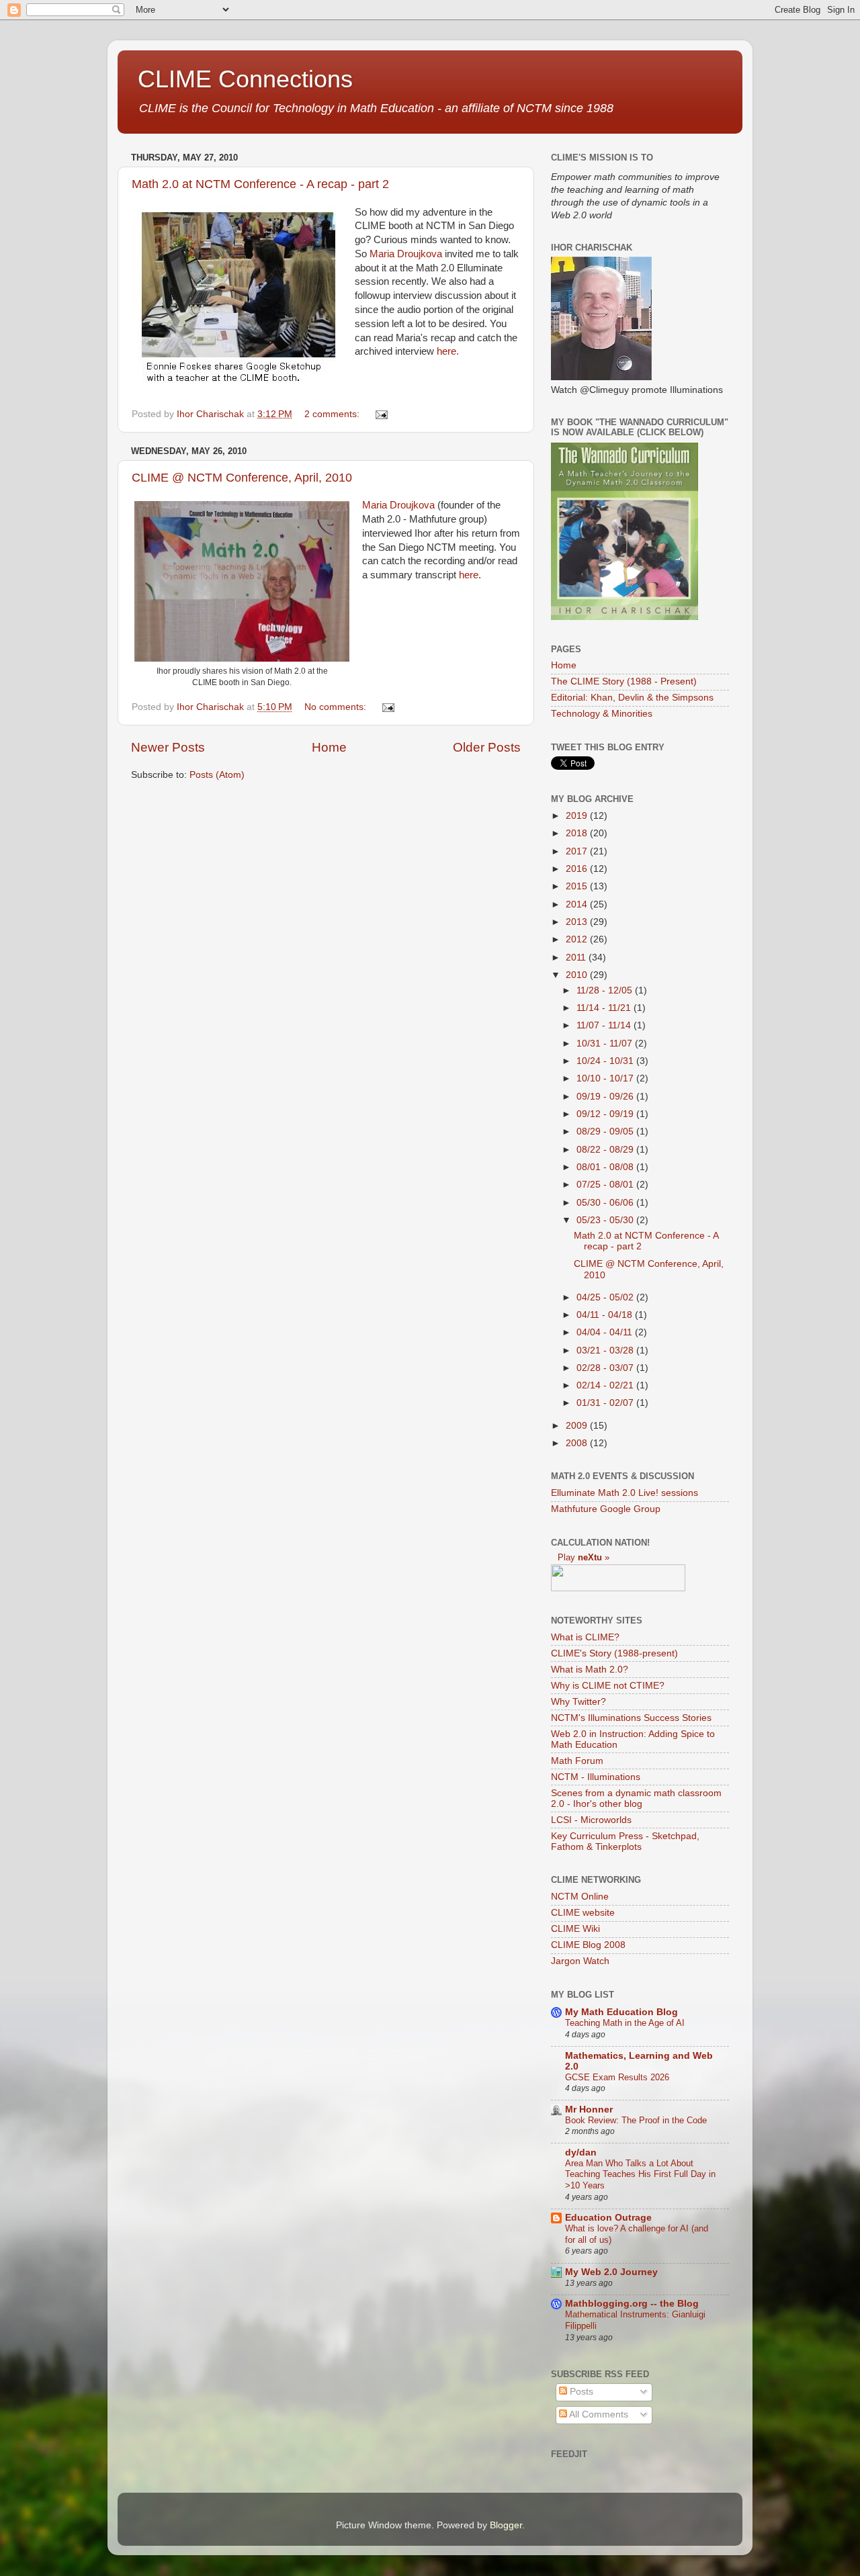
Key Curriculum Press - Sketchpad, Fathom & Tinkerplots (625, 1841)
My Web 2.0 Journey (611, 2272)
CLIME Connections (245, 79)
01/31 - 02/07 (606, 1403)
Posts (580, 2392)
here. (448, 351)
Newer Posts (168, 747)
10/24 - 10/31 (606, 1061)
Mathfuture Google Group (606, 1509)
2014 (578, 904)
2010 (578, 975)
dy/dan (581, 2152)
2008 (578, 1443)
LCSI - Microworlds (591, 1820)
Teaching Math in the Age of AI (625, 2023)
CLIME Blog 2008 (588, 1945)
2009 (578, 1426)
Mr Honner (589, 2109)
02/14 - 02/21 (606, 1385)
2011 (577, 958)
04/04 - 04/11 (606, 1332)
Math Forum (577, 1761)
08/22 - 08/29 (606, 1150)
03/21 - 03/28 (606, 1350)
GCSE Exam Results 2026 (617, 2077)
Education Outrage (608, 2218)
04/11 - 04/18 (606, 1315)
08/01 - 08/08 (606, 1167)
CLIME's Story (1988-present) (614, 1653)
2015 (578, 886)
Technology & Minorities (602, 714)
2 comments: (333, 414)
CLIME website (583, 1913)
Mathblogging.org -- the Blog (632, 2304)
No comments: (337, 707)
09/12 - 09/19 (606, 1114)
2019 (578, 816)
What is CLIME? (585, 1637)
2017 (578, 851)
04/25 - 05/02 (606, 1297)
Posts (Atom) (217, 775)
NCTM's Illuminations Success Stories (631, 1718)
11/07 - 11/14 (605, 1025)
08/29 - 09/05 (606, 1131)
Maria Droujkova (406, 254)
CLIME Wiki (575, 1929)
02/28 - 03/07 (606, 1368)
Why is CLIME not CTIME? (608, 1686)
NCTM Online (580, 1897)
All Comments (598, 2414)
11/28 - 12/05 (606, 990)
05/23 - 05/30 (606, 1220)
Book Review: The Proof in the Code (636, 2120)
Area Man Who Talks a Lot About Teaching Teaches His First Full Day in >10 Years (640, 2174)
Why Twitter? (578, 1702)
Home (329, 747)
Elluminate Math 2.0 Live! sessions (625, 1493)
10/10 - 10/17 (606, 1078)
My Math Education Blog (621, 2012)
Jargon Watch (580, 1961)
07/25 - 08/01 (606, 1185)
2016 (578, 869)
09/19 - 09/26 (606, 1097)
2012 (578, 939)
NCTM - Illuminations (596, 1777)
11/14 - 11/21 (605, 1008)
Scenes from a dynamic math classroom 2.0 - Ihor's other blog (636, 1798)
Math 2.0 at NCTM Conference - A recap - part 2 (260, 184)
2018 (578, 833)
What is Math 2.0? (590, 1670)
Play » (584, 1557)
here (469, 575)
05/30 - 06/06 (606, 1203)
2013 (578, 922)
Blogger (506, 2525)
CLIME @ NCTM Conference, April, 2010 (242, 478)
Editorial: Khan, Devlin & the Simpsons (632, 698)
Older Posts (487, 747)
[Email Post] (381, 414)
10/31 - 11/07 (606, 1043)
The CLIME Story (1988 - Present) (624, 681)
